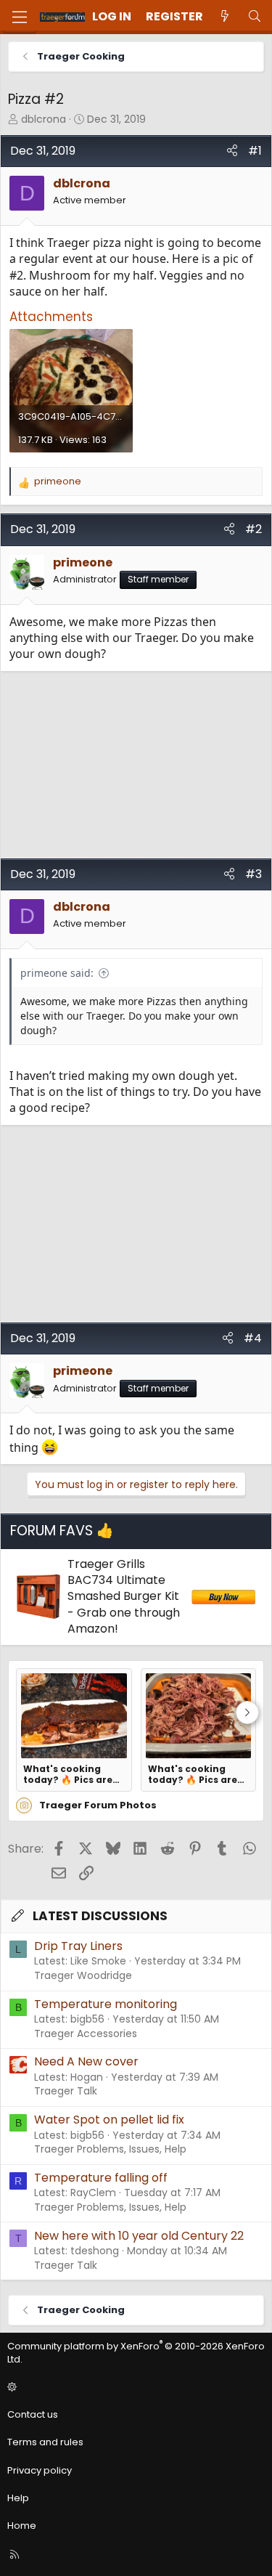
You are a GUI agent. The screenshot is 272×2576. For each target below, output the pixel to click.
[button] (134, 2387)
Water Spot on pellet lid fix (109, 2120)
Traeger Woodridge (83, 1975)
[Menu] (20, 17)
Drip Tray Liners (78, 1946)
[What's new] (225, 17)
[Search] (254, 17)
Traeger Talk (66, 2091)
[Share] (232, 151)
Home (22, 2526)
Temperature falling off (101, 2178)
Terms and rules (45, 2442)
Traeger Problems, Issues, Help (110, 2149)
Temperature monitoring (106, 2004)
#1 (255, 151)
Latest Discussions (100, 1916)
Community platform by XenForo (136, 2353)
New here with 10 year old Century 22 (139, 2236)
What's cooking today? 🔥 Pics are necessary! (68, 1774)
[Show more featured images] (247, 1712)
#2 (254, 529)
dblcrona (44, 119)
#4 (253, 1338)
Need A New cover (86, 2061)
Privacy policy (40, 2470)
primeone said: (57, 973)
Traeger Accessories (86, 2033)
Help (18, 2498)
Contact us (33, 2414)
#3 (254, 874)
